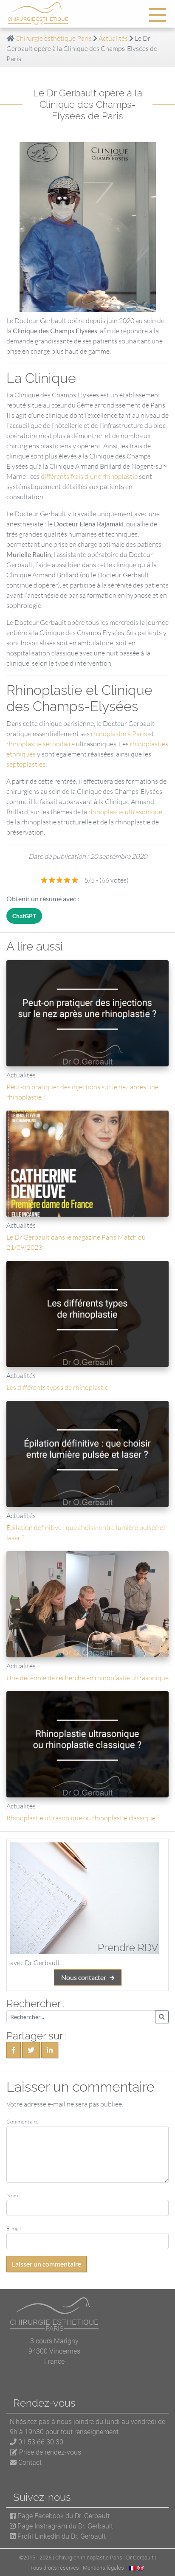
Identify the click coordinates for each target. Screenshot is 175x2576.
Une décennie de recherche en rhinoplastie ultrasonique (87, 1678)
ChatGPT (24, 916)
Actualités (113, 38)
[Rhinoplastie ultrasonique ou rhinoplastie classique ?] (87, 1744)
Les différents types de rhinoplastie (57, 1387)
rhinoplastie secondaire (41, 744)
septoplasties (26, 764)
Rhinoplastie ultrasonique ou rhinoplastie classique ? (83, 1818)
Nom (12, 2195)
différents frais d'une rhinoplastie (89, 476)
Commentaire (23, 2121)
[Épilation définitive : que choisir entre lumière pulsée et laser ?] (87, 1454)
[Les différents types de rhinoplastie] (87, 1314)
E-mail (14, 2228)
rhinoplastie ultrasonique (125, 812)
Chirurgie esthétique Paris (54, 38)
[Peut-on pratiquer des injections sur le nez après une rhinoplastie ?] (87, 1013)
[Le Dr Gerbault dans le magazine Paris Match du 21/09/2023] (87, 1164)
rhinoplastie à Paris (120, 734)
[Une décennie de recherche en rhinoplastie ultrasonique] (87, 1604)
